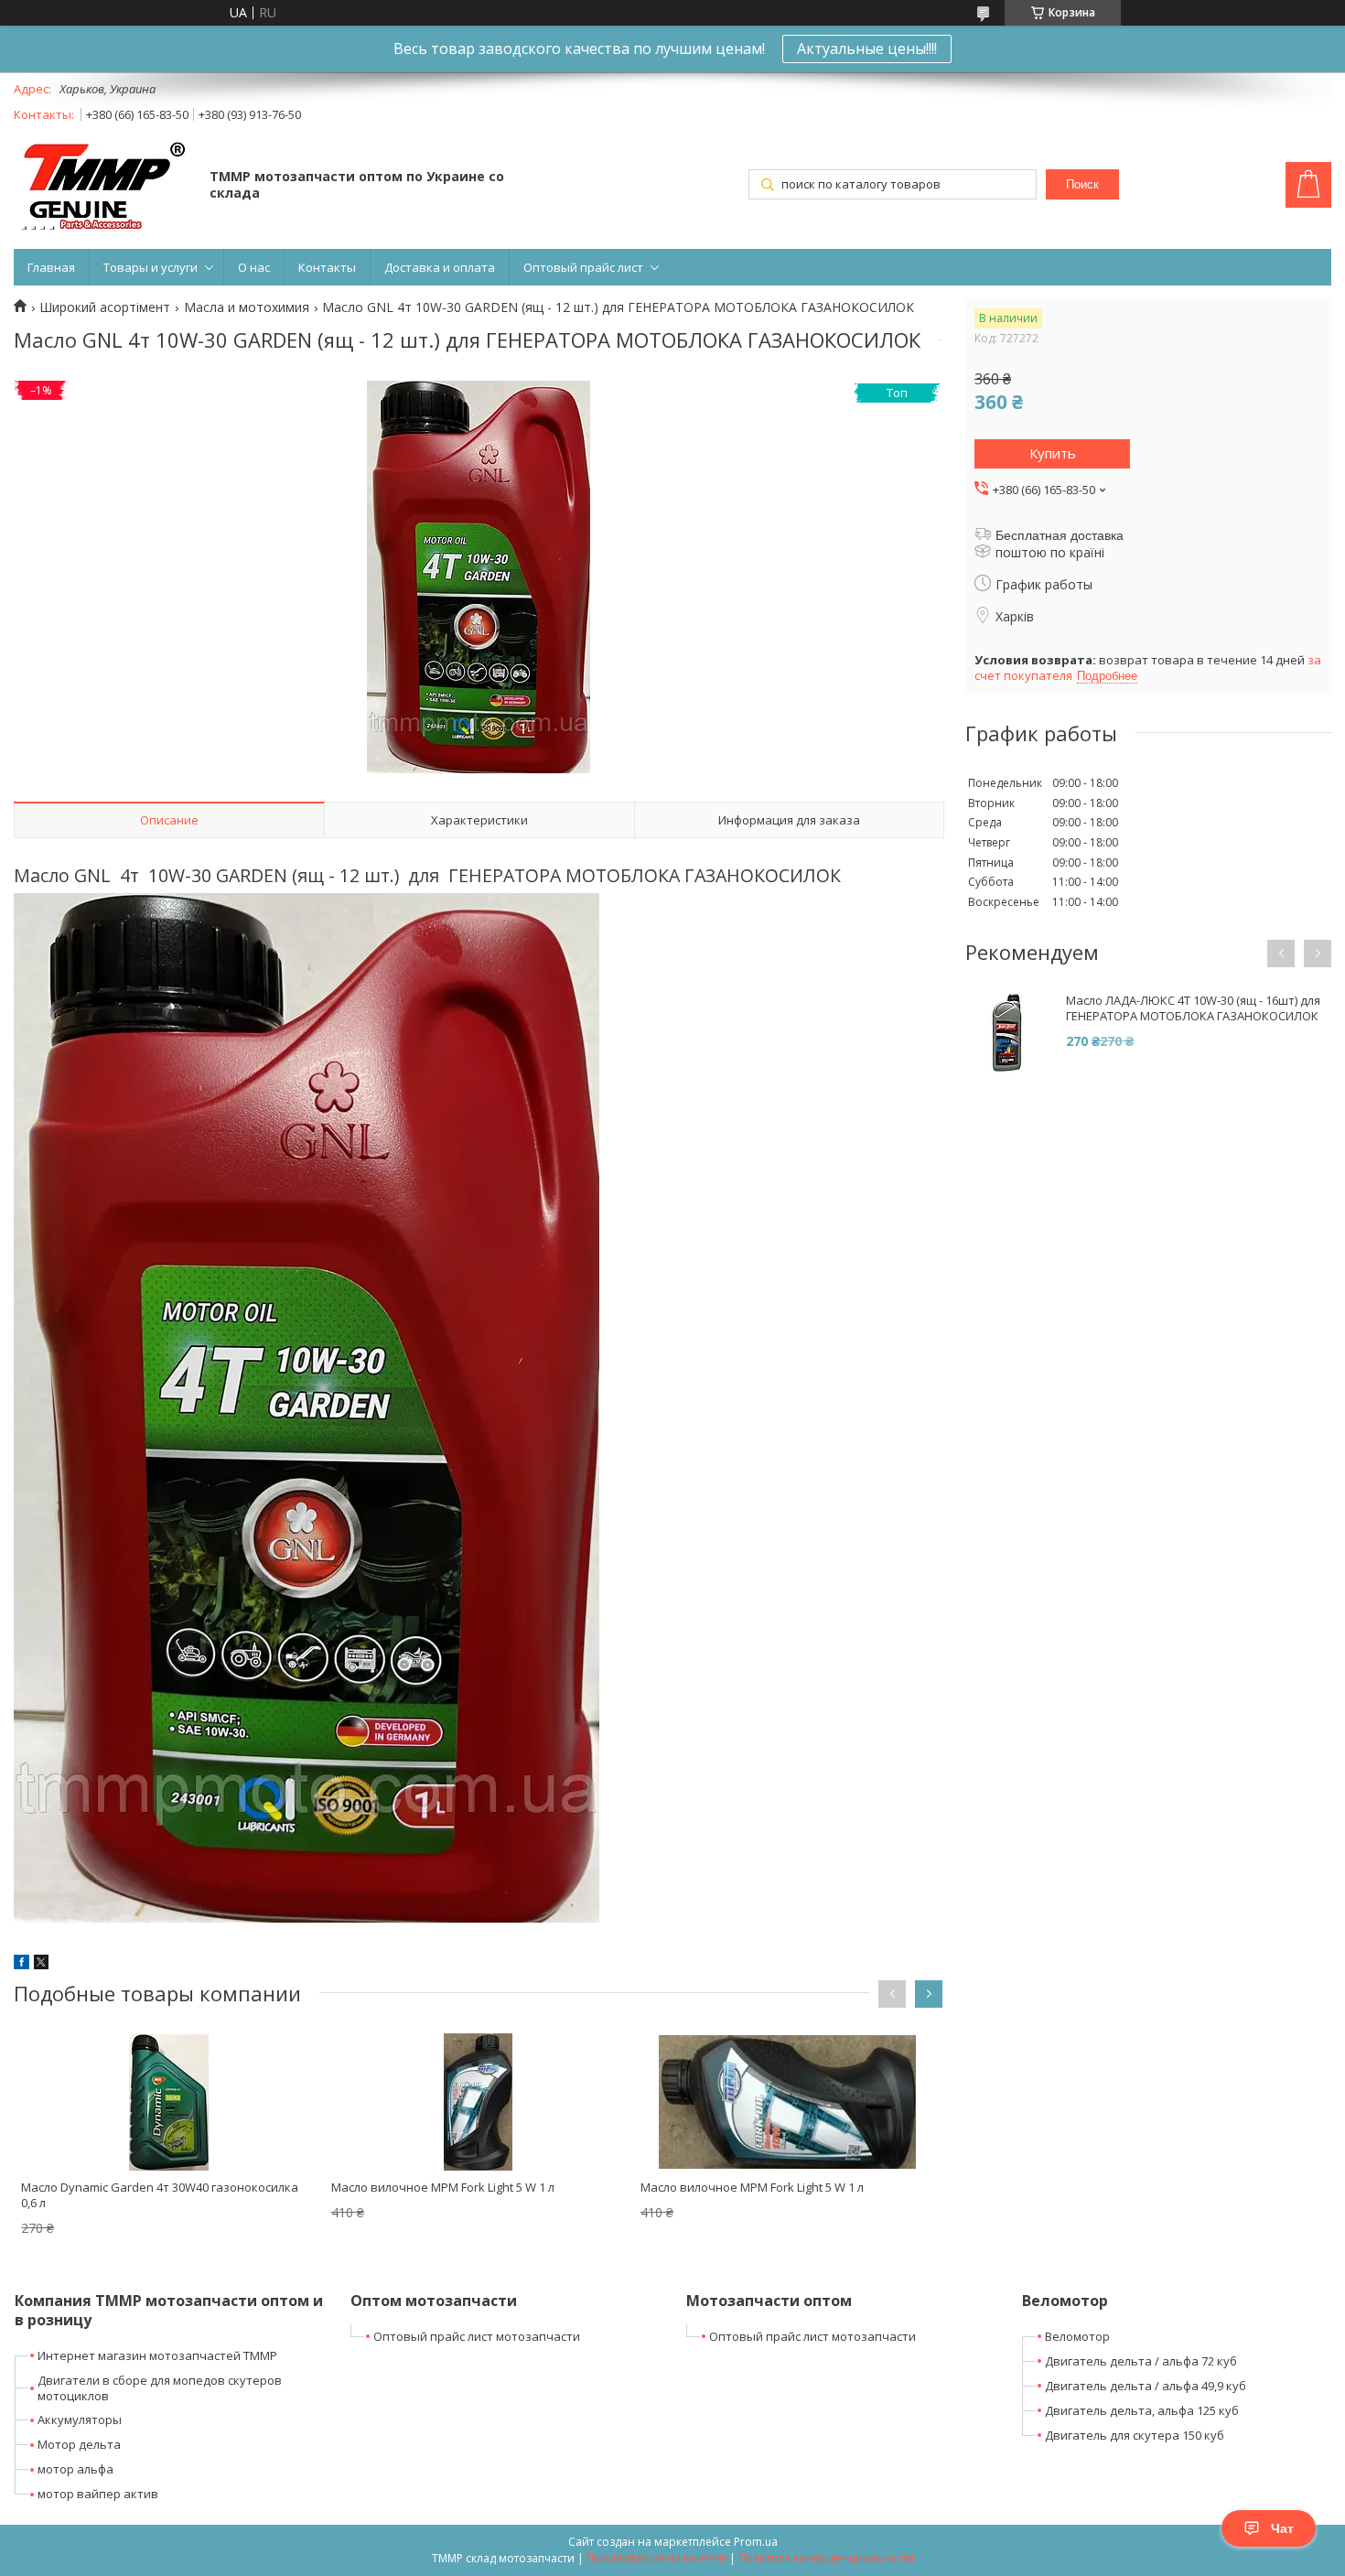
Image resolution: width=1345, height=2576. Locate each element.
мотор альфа (75, 2469)
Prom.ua (756, 2542)
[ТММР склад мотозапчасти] (103, 186)
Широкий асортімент (105, 307)
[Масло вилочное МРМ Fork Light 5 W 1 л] (479, 2102)
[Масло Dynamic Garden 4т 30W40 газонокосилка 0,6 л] (168, 2102)
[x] (41, 1964)
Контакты (327, 267)
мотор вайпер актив (98, 2494)
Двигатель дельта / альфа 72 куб (1141, 2361)
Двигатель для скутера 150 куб (1135, 2435)
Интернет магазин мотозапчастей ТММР (157, 2355)
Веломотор (1077, 2336)
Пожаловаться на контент (656, 2558)
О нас (254, 267)
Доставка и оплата (440, 267)
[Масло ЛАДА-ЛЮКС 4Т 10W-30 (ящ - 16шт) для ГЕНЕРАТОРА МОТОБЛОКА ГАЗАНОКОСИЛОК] (1006, 1034)
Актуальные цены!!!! (867, 49)
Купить (1053, 453)
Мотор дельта (79, 2444)
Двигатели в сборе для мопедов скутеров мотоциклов (160, 2388)
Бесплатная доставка (1060, 535)
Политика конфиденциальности (826, 2558)
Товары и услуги (151, 267)
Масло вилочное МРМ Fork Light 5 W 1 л (443, 2187)
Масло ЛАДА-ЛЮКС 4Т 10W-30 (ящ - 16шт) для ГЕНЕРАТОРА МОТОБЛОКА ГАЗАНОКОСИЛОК (1193, 1008)
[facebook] (22, 1964)
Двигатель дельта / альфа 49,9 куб (1146, 2386)
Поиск (1082, 184)
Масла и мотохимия (247, 307)
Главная (51, 267)
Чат (1282, 2528)
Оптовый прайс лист (583, 267)
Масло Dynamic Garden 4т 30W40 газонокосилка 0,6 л (160, 2195)
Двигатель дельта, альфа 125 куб (1142, 2410)
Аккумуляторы (80, 2420)
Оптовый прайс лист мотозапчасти (477, 2336)
